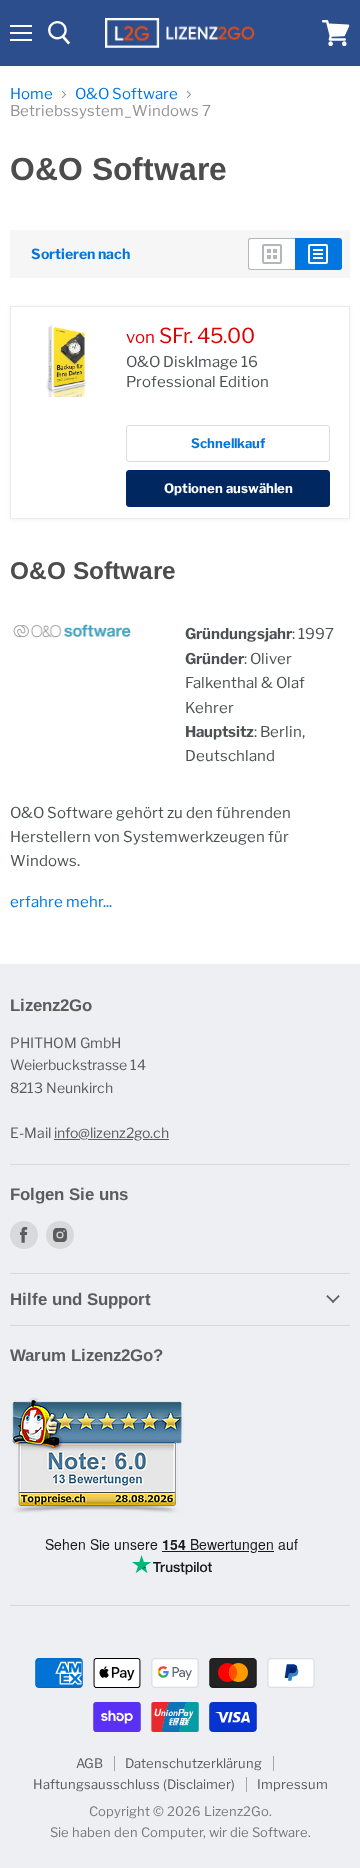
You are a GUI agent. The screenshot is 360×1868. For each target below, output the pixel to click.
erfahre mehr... (61, 902)
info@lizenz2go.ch (111, 1132)
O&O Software (126, 94)
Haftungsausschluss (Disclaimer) (134, 1784)
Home (31, 94)
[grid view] (271, 254)
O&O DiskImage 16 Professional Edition (197, 372)
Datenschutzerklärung (193, 1763)
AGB (89, 1763)
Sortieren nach (80, 254)
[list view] (318, 254)
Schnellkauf (228, 443)
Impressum (292, 1784)
